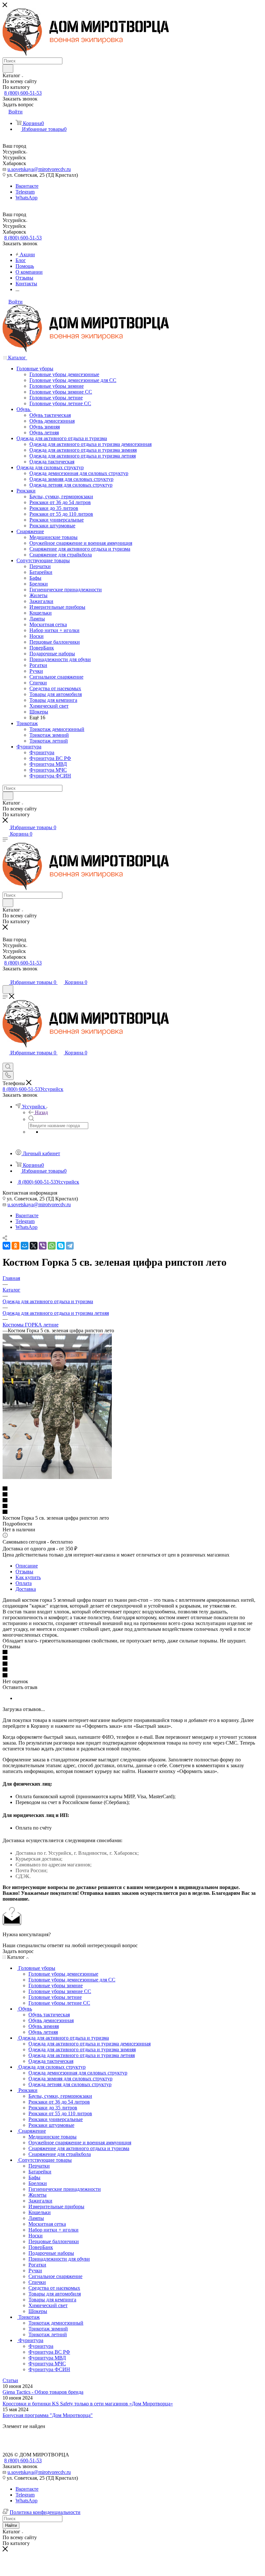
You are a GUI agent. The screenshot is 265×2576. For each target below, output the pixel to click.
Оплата (24, 1583)
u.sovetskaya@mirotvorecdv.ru (39, 169)
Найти (11, 2525)
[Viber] (43, 1246)
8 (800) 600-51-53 (23, 93)
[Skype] (61, 1246)
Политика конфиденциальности (45, 2512)
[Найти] (8, 69)
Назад (41, 1112)
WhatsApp (26, 198)
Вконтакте (27, 186)
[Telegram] (70, 1246)
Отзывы (24, 1572)
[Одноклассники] (16, 1246)
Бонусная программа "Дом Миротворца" (48, 2415)
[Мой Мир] (25, 1246)
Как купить (28, 1577)
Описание (27, 1566)
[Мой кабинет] (5, 976)
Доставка (26, 1589)
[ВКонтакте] (6, 1246)
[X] (34, 1246)
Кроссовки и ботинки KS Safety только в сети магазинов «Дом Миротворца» (88, 2404)
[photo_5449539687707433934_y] (57, 1477)
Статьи (10, 2380)
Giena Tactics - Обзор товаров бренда (43, 2392)
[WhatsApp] (52, 1246)
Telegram (25, 192)
